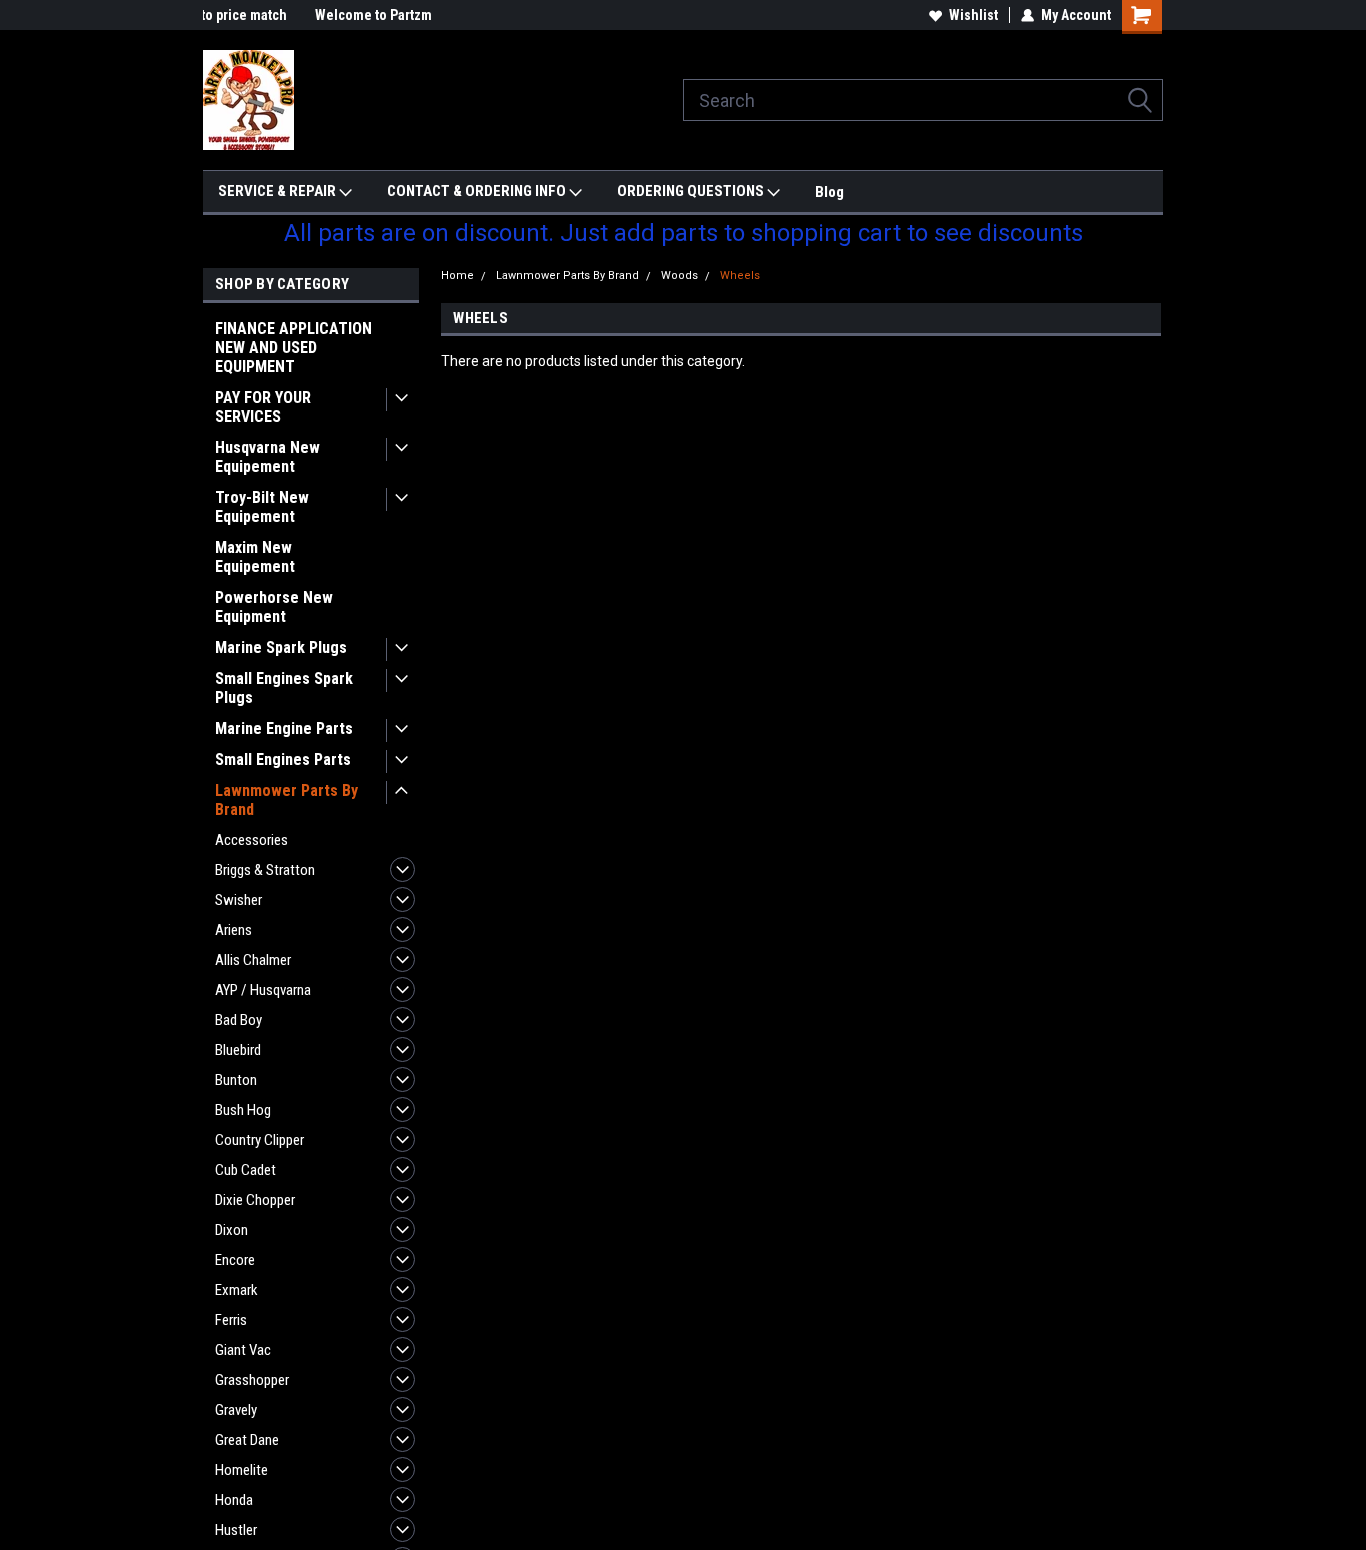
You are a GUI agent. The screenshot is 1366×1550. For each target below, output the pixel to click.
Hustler (236, 1530)
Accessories (251, 840)
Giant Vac (243, 1350)
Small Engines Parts (283, 759)
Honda (234, 1500)
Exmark (236, 1290)
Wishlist (973, 15)
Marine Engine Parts (284, 728)
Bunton (236, 1080)
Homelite (241, 1470)
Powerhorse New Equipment (274, 607)
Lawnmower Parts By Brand (286, 800)
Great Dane (247, 1440)
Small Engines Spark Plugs (284, 688)
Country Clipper (259, 1140)
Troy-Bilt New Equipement (262, 507)
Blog (829, 192)
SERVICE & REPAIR (278, 191)
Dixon (231, 1230)
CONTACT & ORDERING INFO (478, 191)
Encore (235, 1260)
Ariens (233, 930)
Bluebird (238, 1050)
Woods (679, 275)
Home (457, 275)
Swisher (238, 900)
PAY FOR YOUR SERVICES (263, 407)
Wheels (740, 275)
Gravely (236, 1410)
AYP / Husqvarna (263, 990)
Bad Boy (238, 1020)
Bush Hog (243, 1110)
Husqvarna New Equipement (267, 457)
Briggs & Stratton (265, 870)
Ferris (231, 1320)
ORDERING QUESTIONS (692, 191)
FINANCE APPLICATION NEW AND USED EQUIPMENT (293, 347)
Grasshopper (252, 1380)
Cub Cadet (245, 1170)
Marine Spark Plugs (281, 647)
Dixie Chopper (255, 1200)
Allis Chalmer (253, 960)
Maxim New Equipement (255, 557)
